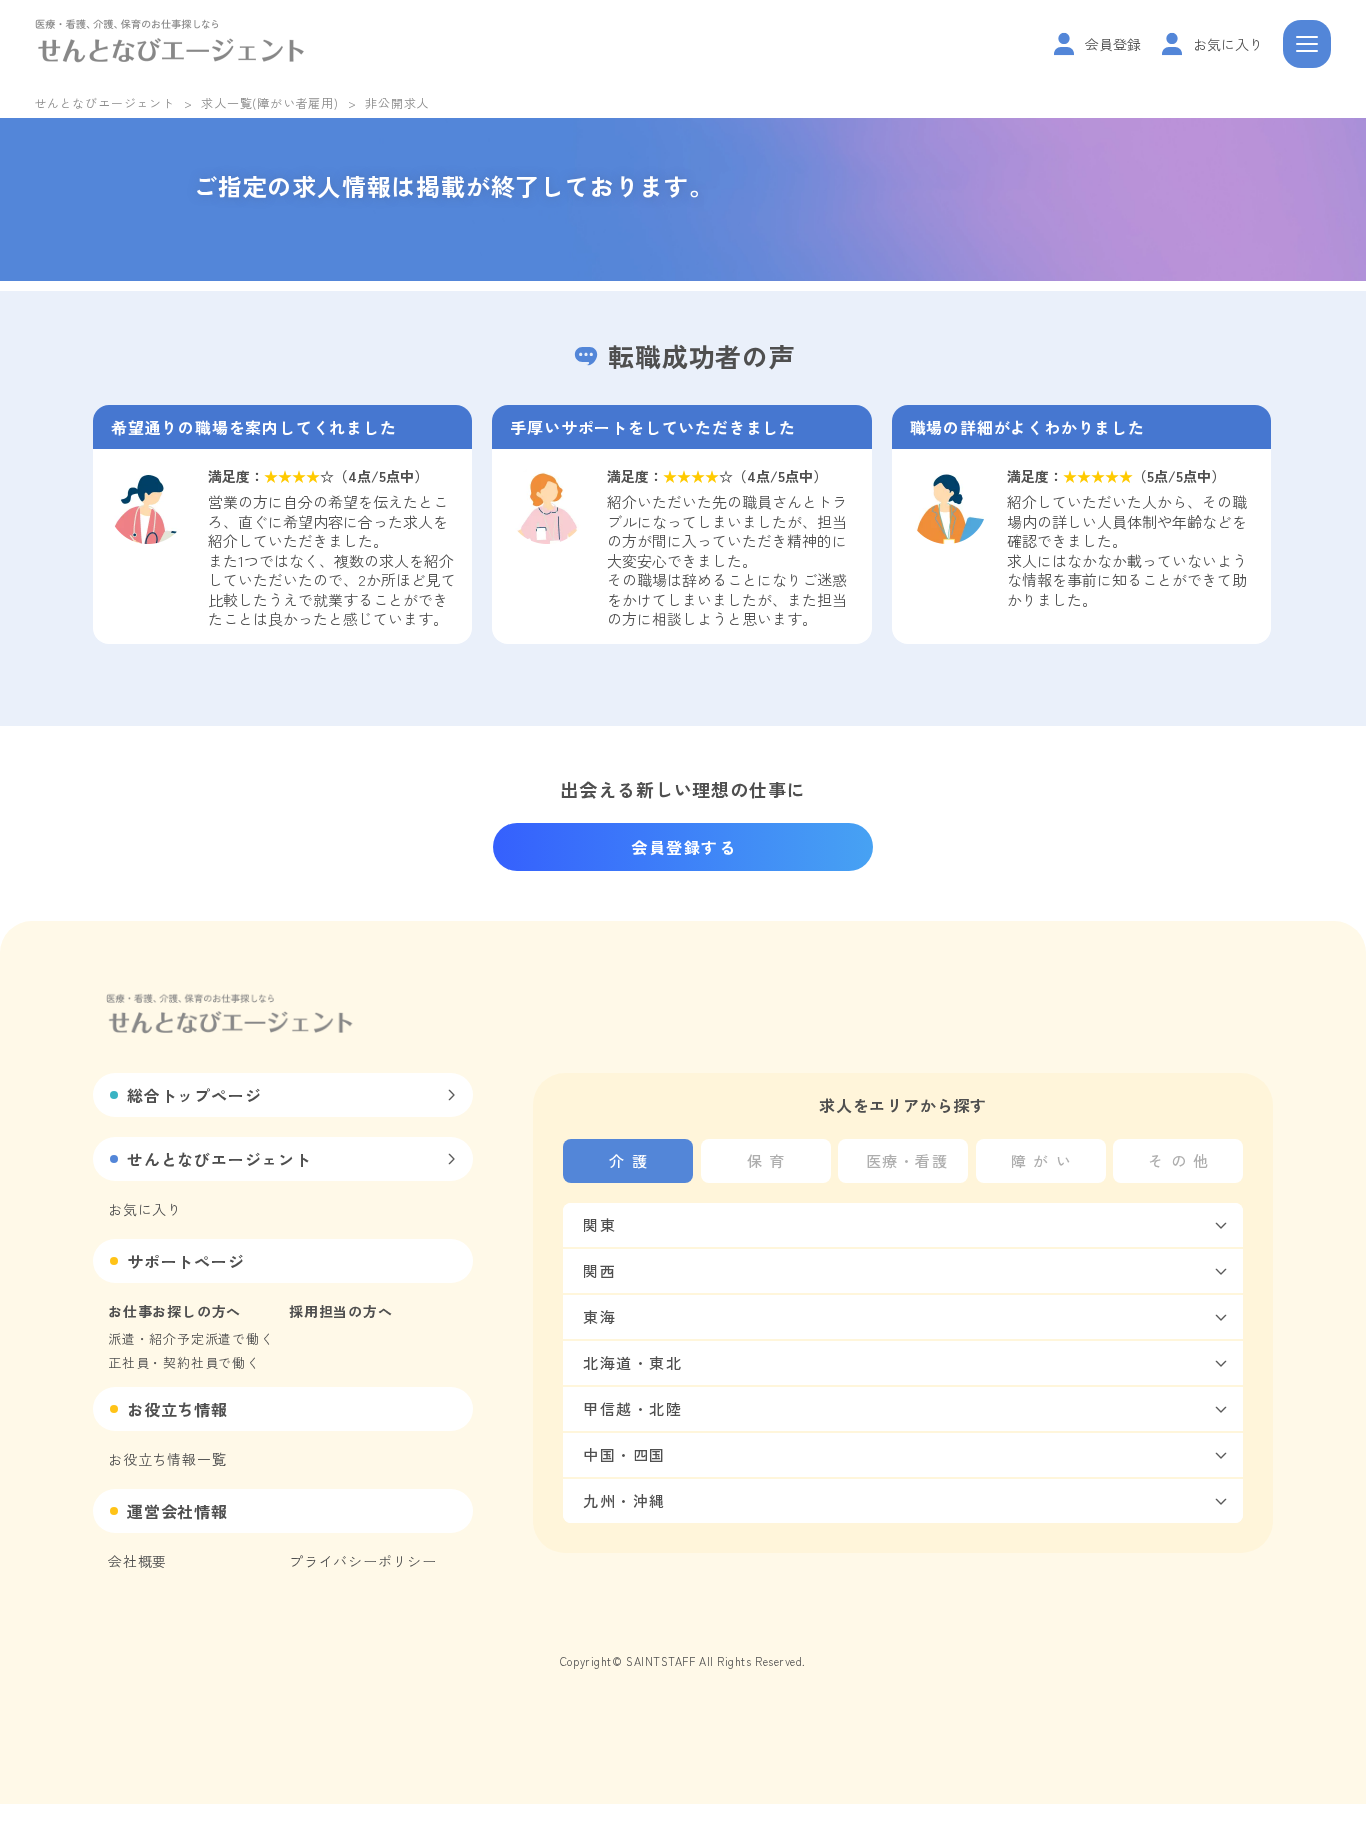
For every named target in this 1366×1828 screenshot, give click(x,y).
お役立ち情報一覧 (167, 1459)
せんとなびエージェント (104, 102)
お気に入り (145, 1209)
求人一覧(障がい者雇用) (270, 102)
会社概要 (137, 1561)
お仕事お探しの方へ (174, 1311)
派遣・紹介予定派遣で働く (191, 1338)
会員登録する (684, 847)
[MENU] (1307, 44)
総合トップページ (194, 1095)
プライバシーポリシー (363, 1561)
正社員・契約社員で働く (184, 1362)
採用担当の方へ (341, 1311)
